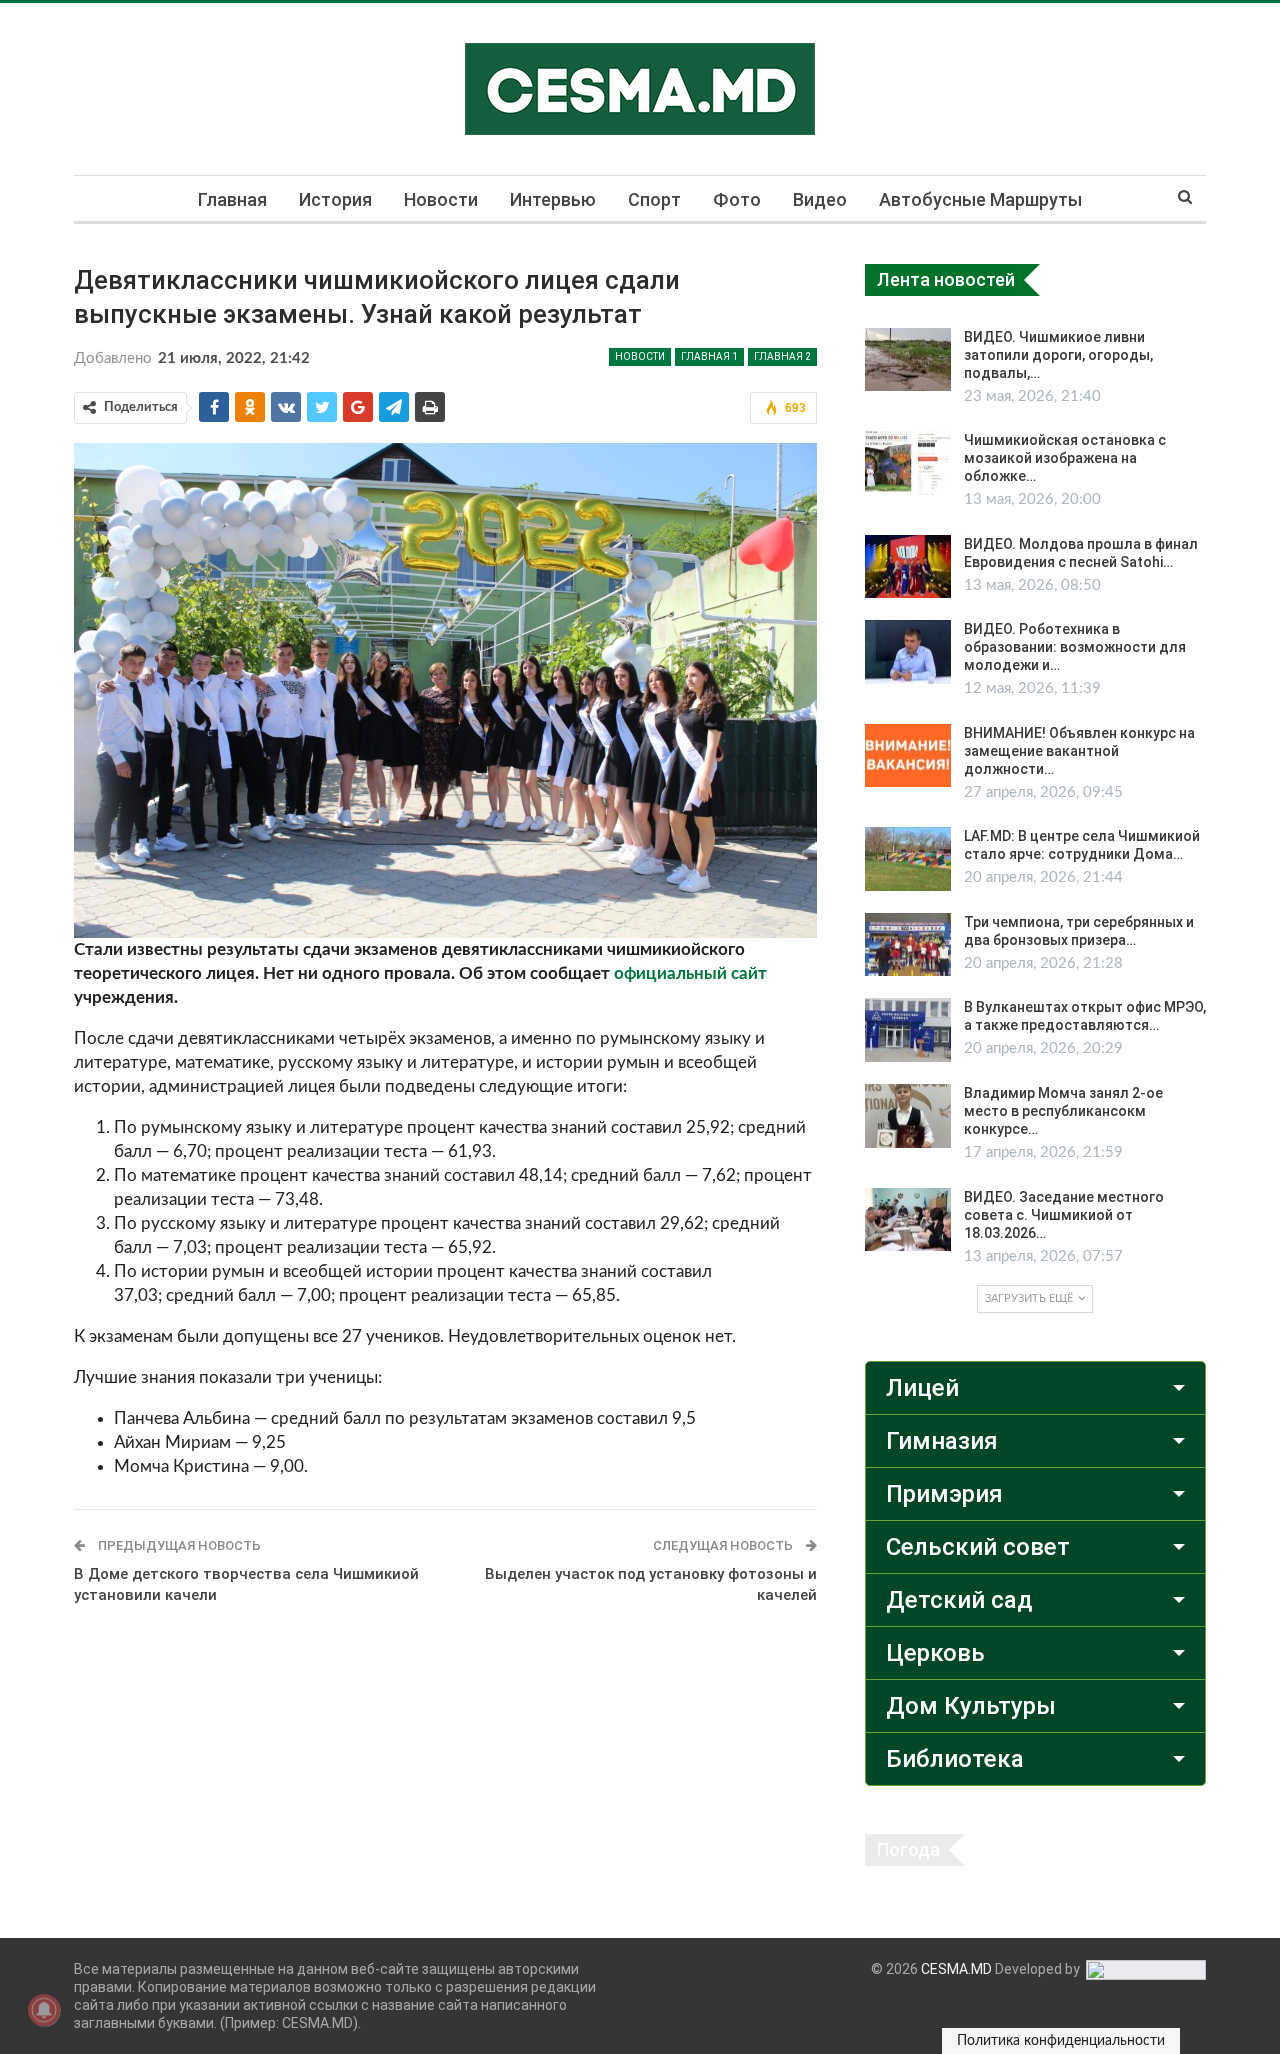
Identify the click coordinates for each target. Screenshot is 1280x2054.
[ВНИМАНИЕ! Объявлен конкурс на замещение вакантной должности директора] (908, 756)
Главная (232, 199)
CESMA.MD (956, 1969)
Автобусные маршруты (980, 199)
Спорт (654, 199)
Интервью (553, 199)
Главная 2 (782, 356)
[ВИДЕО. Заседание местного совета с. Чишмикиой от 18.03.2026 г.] (908, 1220)
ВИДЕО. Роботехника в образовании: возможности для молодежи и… (1075, 647)
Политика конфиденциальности (1061, 2041)
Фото (737, 199)
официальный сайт (690, 973)
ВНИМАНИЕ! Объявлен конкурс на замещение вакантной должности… (1079, 751)
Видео (820, 199)
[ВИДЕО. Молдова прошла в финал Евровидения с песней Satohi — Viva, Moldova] (908, 567)
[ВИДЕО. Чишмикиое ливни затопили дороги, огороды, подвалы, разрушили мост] (908, 360)
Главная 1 (709, 356)
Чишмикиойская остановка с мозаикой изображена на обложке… (1065, 458)
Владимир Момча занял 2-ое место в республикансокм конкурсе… (1063, 1111)
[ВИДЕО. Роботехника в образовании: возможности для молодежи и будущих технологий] (908, 652)
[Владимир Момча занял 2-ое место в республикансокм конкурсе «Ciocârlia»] (908, 1116)
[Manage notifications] (44, 2010)
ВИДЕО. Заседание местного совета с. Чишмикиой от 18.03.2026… (1064, 1215)
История (335, 199)
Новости (441, 199)
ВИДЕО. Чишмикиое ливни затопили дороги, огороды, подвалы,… (1058, 355)
